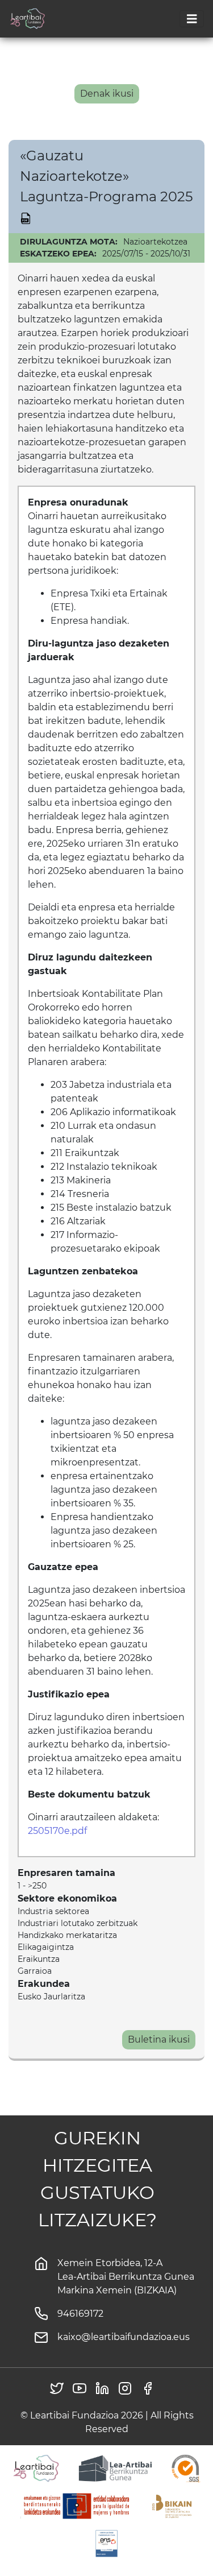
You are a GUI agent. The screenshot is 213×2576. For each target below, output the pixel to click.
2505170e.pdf (57, 1831)
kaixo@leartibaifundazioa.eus (124, 2337)
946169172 (80, 2314)
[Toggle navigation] (192, 19)
